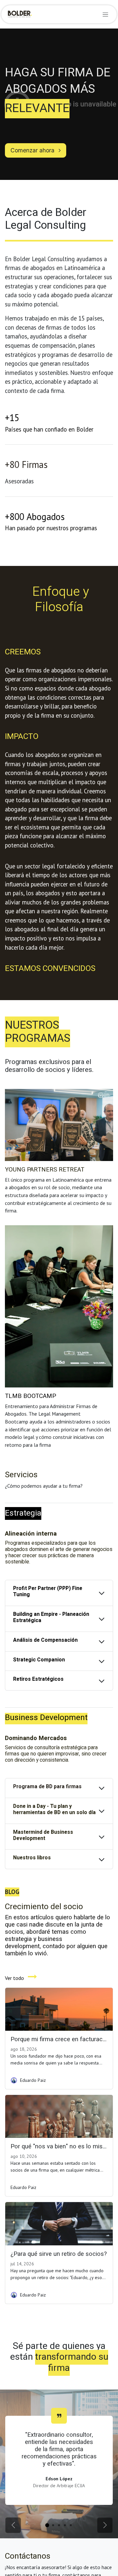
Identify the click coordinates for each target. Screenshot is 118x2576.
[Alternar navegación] (105, 14)
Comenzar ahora (33, 150)
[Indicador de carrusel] (47, 2525)
